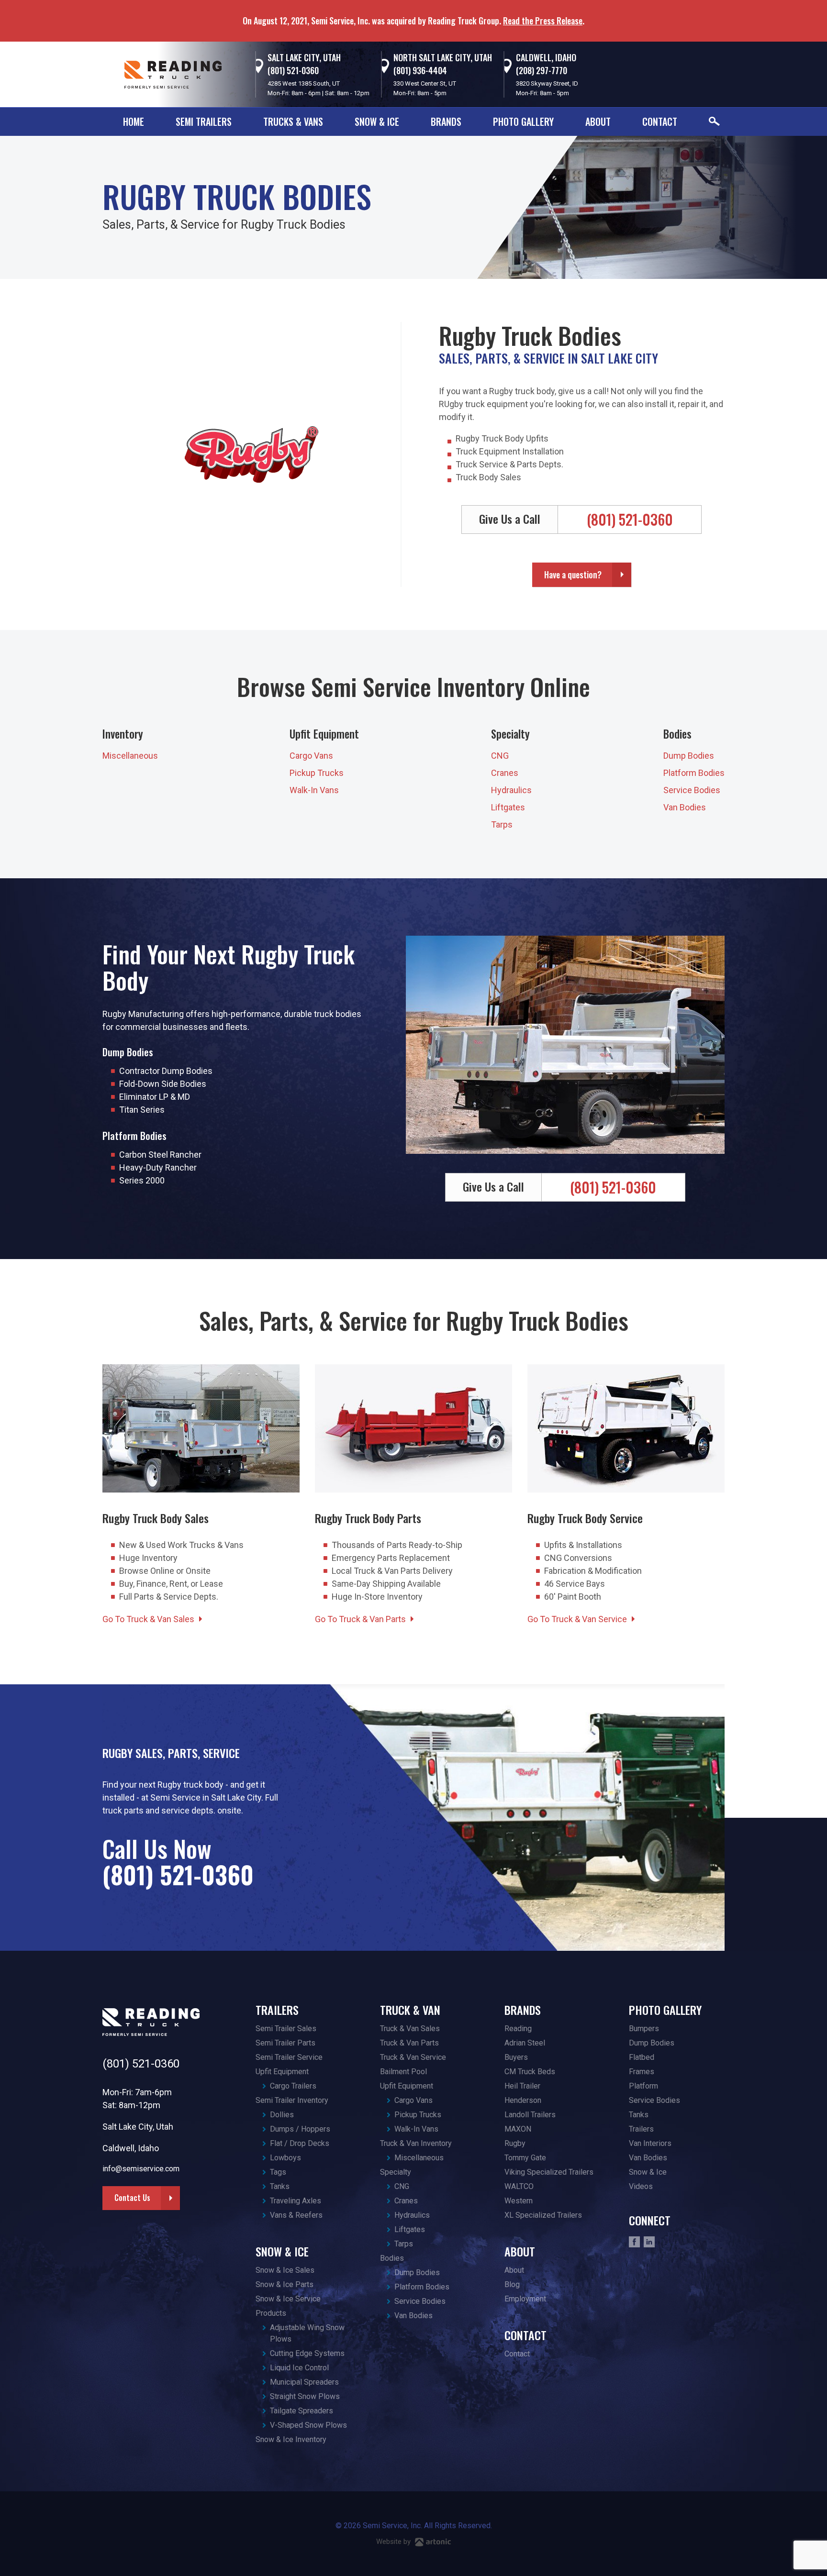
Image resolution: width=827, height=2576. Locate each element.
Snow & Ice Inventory (291, 2439)
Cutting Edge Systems (307, 2353)
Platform (643, 2086)
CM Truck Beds (530, 2072)
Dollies (282, 2115)
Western (519, 2201)
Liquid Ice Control (299, 2368)
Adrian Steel (525, 2043)
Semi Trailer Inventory (292, 2100)
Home (134, 122)
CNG (500, 756)
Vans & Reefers (296, 2215)
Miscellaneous (130, 756)
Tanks (280, 2186)
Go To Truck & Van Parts (360, 1619)
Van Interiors (650, 2143)
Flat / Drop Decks (300, 2143)
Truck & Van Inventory (416, 2143)
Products (271, 2313)
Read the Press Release (543, 21)
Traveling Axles (296, 2201)
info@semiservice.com (141, 2169)
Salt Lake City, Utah (304, 57)
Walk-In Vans (314, 790)
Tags (278, 2172)
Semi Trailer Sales (286, 2029)
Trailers (277, 2010)
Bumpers (644, 2029)
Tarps (502, 824)
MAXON (518, 2129)
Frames (642, 2072)
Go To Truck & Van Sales (148, 1619)
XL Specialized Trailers (543, 2215)
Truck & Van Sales (410, 2029)
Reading (518, 2029)
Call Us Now (178, 1861)
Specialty (396, 2172)
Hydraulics (511, 790)
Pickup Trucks (317, 773)
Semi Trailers (204, 122)
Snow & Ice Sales (285, 2270)
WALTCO (519, 2186)
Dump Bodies (689, 756)
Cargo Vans (311, 756)
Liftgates (508, 807)
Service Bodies (692, 790)
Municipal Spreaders (304, 2382)
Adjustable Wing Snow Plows (307, 2333)
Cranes (505, 773)
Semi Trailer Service (289, 2057)
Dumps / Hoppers (300, 2129)
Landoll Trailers (530, 2115)
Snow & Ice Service (288, 2299)
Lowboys (285, 2158)
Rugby (515, 2143)
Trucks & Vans (293, 122)
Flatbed (642, 2057)
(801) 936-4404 (420, 70)
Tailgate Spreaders (302, 2411)
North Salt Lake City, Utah (443, 57)
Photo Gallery (523, 122)
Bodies (392, 2258)
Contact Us (132, 2198)
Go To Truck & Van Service (577, 1619)
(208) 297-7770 (542, 70)
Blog (512, 2284)
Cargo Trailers (293, 2086)
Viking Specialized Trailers (549, 2172)
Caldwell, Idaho (546, 57)
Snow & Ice (377, 122)
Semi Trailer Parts (285, 2043)
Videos (641, 2186)
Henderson (523, 2100)
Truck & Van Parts (409, 2043)
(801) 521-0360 (293, 70)
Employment (525, 2299)
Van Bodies (685, 807)
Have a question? (573, 575)
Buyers (516, 2057)
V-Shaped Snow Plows (308, 2425)
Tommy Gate (525, 2158)
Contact (660, 122)
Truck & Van (410, 2010)
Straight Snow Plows (305, 2396)
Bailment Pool (403, 2072)
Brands (446, 122)
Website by (394, 2542)
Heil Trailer (522, 2086)
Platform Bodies (694, 773)
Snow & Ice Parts (285, 2284)
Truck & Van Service (413, 2057)
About (598, 122)
